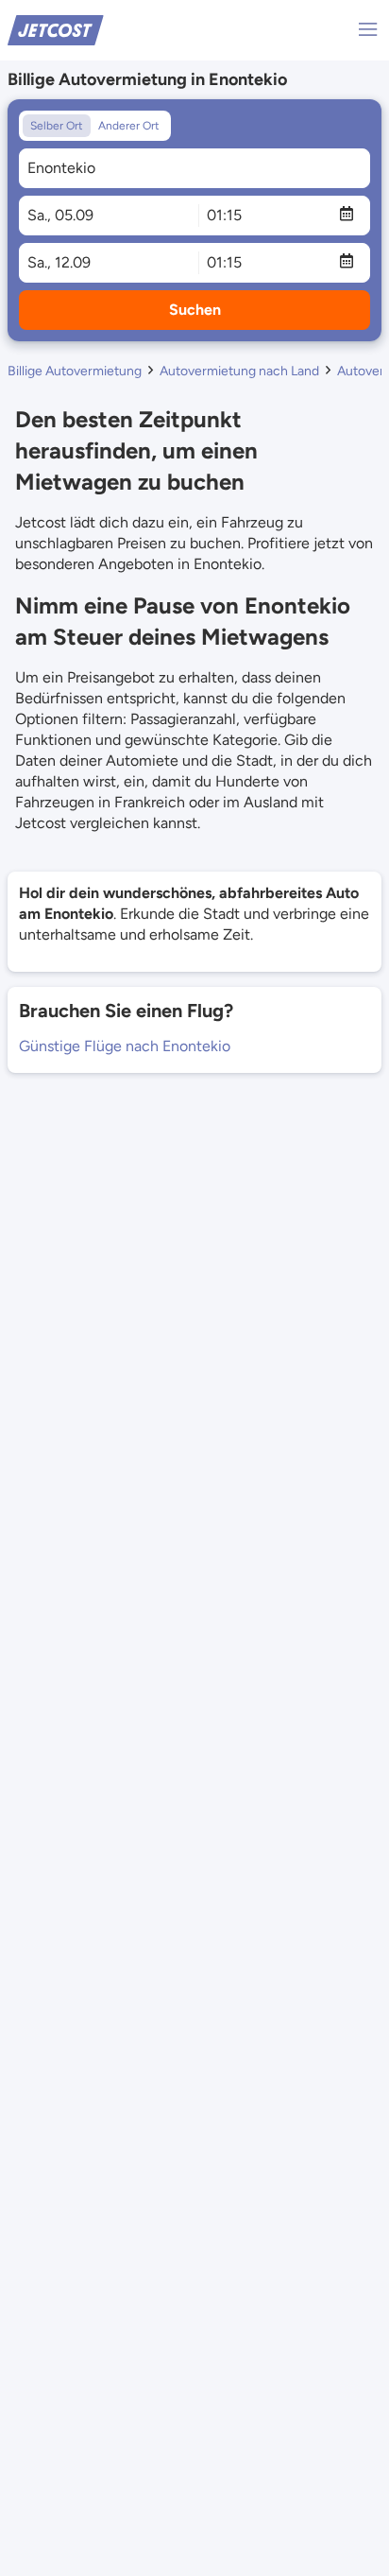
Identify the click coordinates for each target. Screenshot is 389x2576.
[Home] (56, 29)
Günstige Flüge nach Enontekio (125, 1046)
